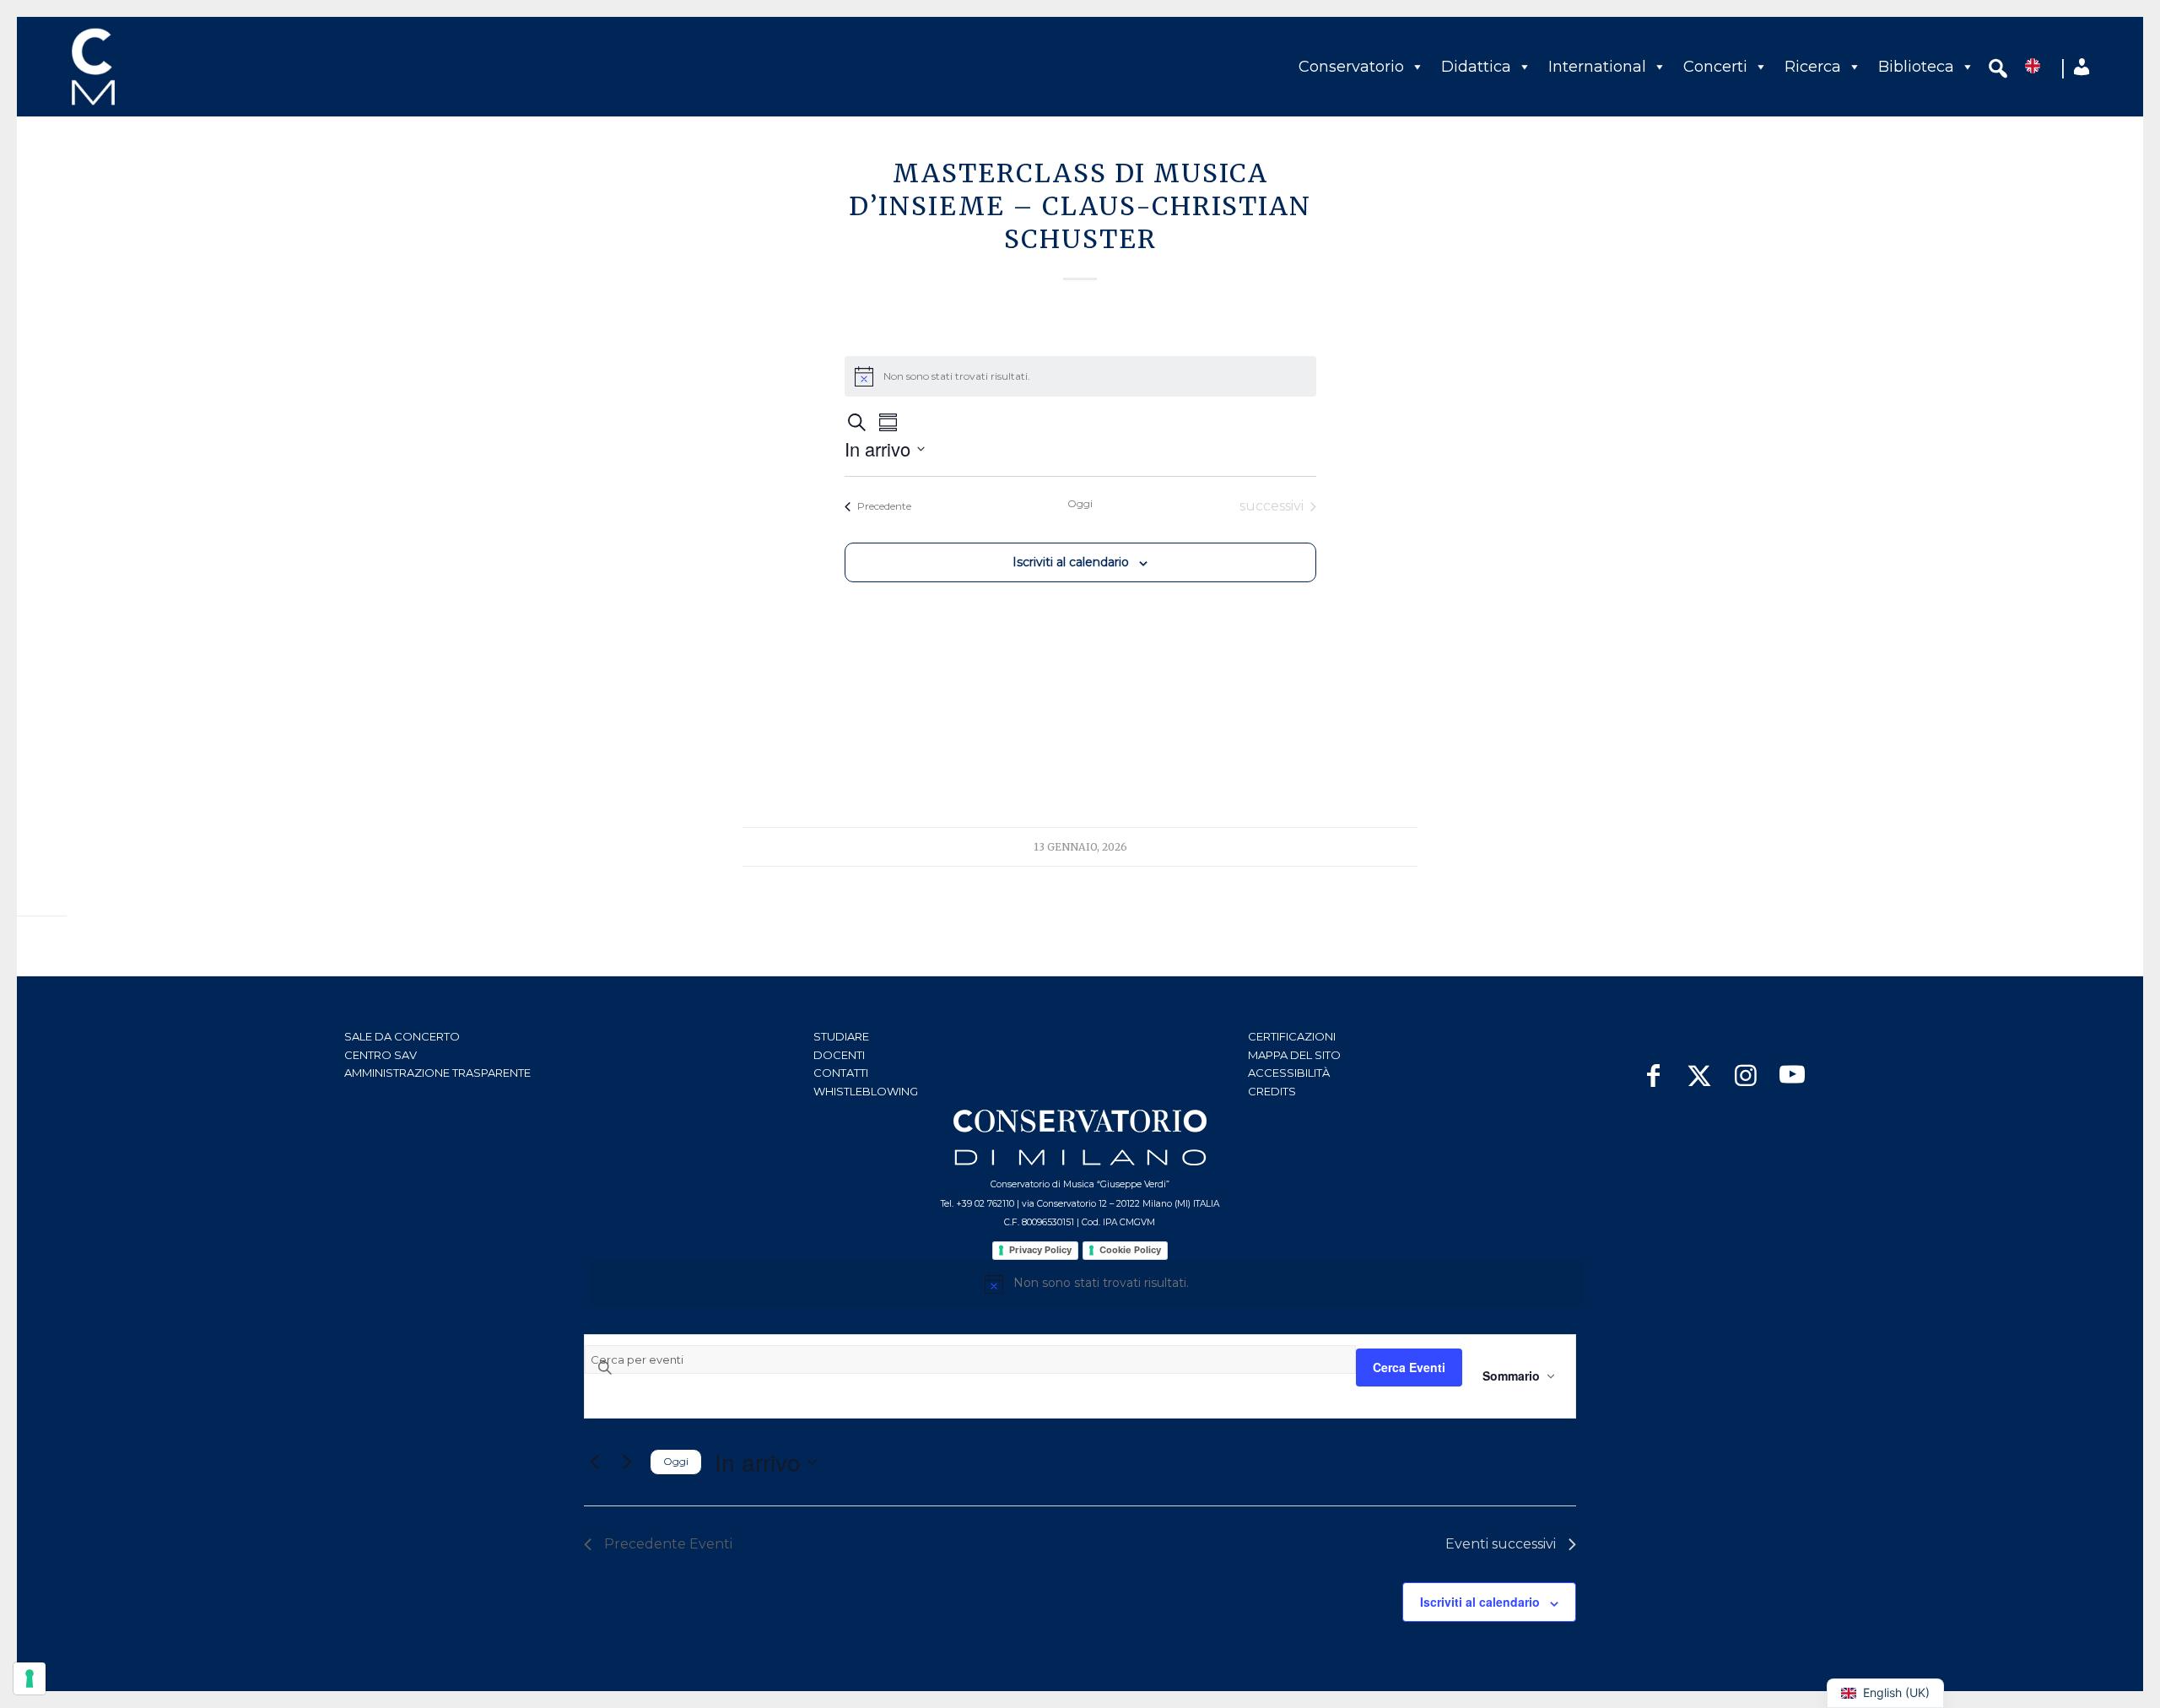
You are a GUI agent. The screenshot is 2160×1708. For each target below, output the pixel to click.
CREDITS (1272, 1091)
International (1597, 67)
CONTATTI (841, 1073)
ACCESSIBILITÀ (1289, 1073)
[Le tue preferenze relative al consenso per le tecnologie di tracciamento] (30, 1678)
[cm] (167, 67)
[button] (1998, 71)
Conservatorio (1351, 67)
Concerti (1715, 67)
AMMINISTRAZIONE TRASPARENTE (437, 1073)
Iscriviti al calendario (1071, 562)
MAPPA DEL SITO (1294, 1055)
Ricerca (1813, 67)
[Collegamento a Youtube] (1793, 1067)
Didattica (1476, 67)
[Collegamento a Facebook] (1653, 1067)
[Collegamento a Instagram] (1746, 1067)
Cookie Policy (1130, 1250)
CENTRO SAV (381, 1055)
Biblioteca (1916, 67)
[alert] (1087, 1284)
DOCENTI (839, 1055)
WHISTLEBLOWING (866, 1091)
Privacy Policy (1040, 1250)
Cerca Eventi (1409, 1367)
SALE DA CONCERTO (402, 1036)
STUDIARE (841, 1036)
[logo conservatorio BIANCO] (1080, 1138)
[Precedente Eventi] (594, 1462)
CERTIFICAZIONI (1292, 1036)
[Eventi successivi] (627, 1462)
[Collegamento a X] (1700, 1067)
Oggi (1080, 503)
